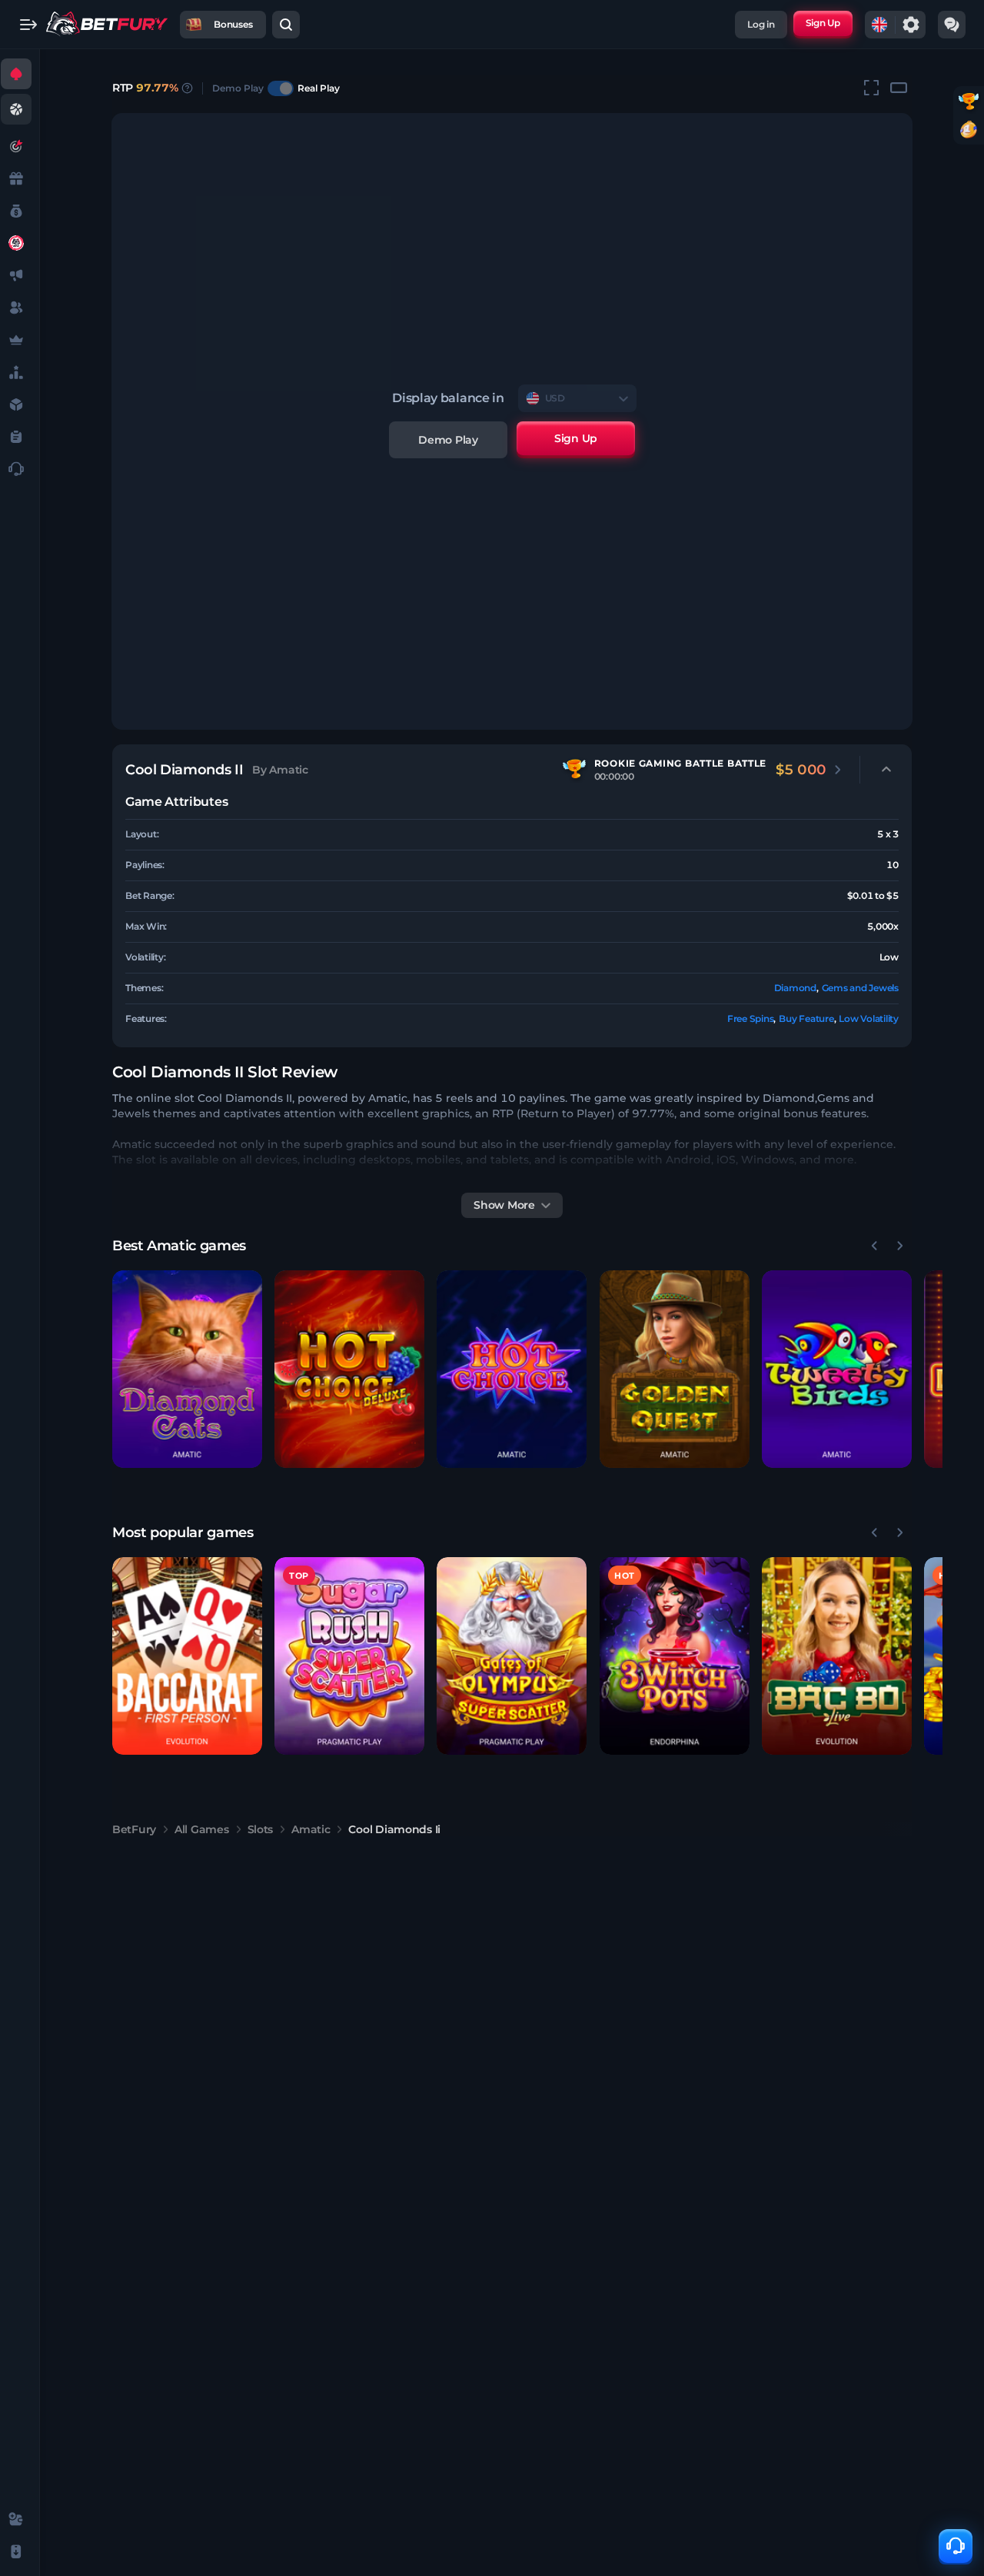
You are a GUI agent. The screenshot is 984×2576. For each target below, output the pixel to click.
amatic (311, 1829)
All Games (201, 1829)
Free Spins (751, 1018)
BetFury (134, 1829)
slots (261, 1829)
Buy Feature (806, 1018)
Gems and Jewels (860, 988)
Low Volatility (869, 1018)
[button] (187, 1369)
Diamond (795, 988)
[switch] (281, 88)
